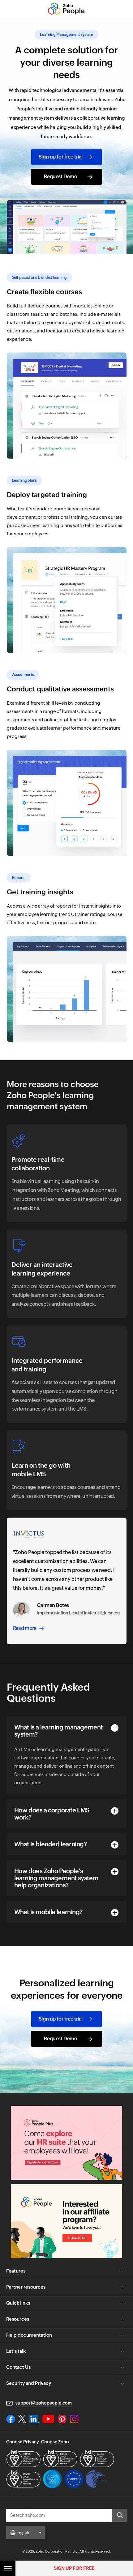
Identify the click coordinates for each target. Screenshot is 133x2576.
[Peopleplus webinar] (66, 2143)
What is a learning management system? (58, 1731)
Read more (25, 1628)
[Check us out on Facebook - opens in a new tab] (11, 2419)
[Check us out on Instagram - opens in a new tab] (74, 2419)
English (23, 2533)
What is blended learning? (51, 1844)
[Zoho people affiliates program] (66, 2221)
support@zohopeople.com (44, 2403)
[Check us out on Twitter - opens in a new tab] (22, 2419)
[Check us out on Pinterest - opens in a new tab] (62, 2419)
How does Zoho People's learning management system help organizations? (56, 1878)
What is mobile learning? (48, 1912)
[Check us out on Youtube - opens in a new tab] (48, 2419)
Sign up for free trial (61, 157)
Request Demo (60, 177)
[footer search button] (119, 2515)
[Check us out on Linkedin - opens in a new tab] (34, 2419)
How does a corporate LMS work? (52, 1814)
